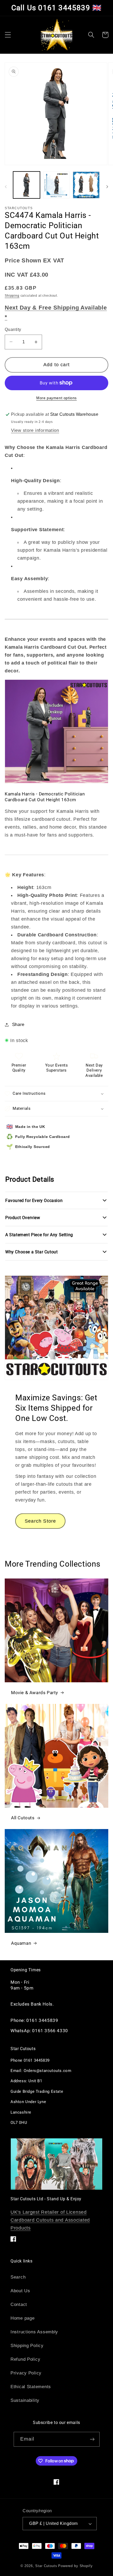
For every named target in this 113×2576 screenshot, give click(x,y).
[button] (8, 35)
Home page (22, 2318)
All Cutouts (23, 1818)
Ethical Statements (31, 2387)
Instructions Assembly (34, 2332)
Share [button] (18, 1025)
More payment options (56, 398)
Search (18, 2277)
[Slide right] (107, 187)
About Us (20, 2291)
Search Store (40, 1521)
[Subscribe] (92, 2439)
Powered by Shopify (75, 2566)
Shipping (12, 296)
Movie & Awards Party (35, 1693)
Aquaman (21, 1943)
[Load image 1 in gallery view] (27, 185)
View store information (35, 430)
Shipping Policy (27, 2346)
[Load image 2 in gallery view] (56, 185)
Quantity (13, 329)
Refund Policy (25, 2359)
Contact (19, 2304)
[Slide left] (6, 187)
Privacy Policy (26, 2373)
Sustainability (25, 2400)
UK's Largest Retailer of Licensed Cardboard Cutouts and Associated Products (50, 2220)
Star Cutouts (46, 2566)
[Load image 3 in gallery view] (86, 185)
